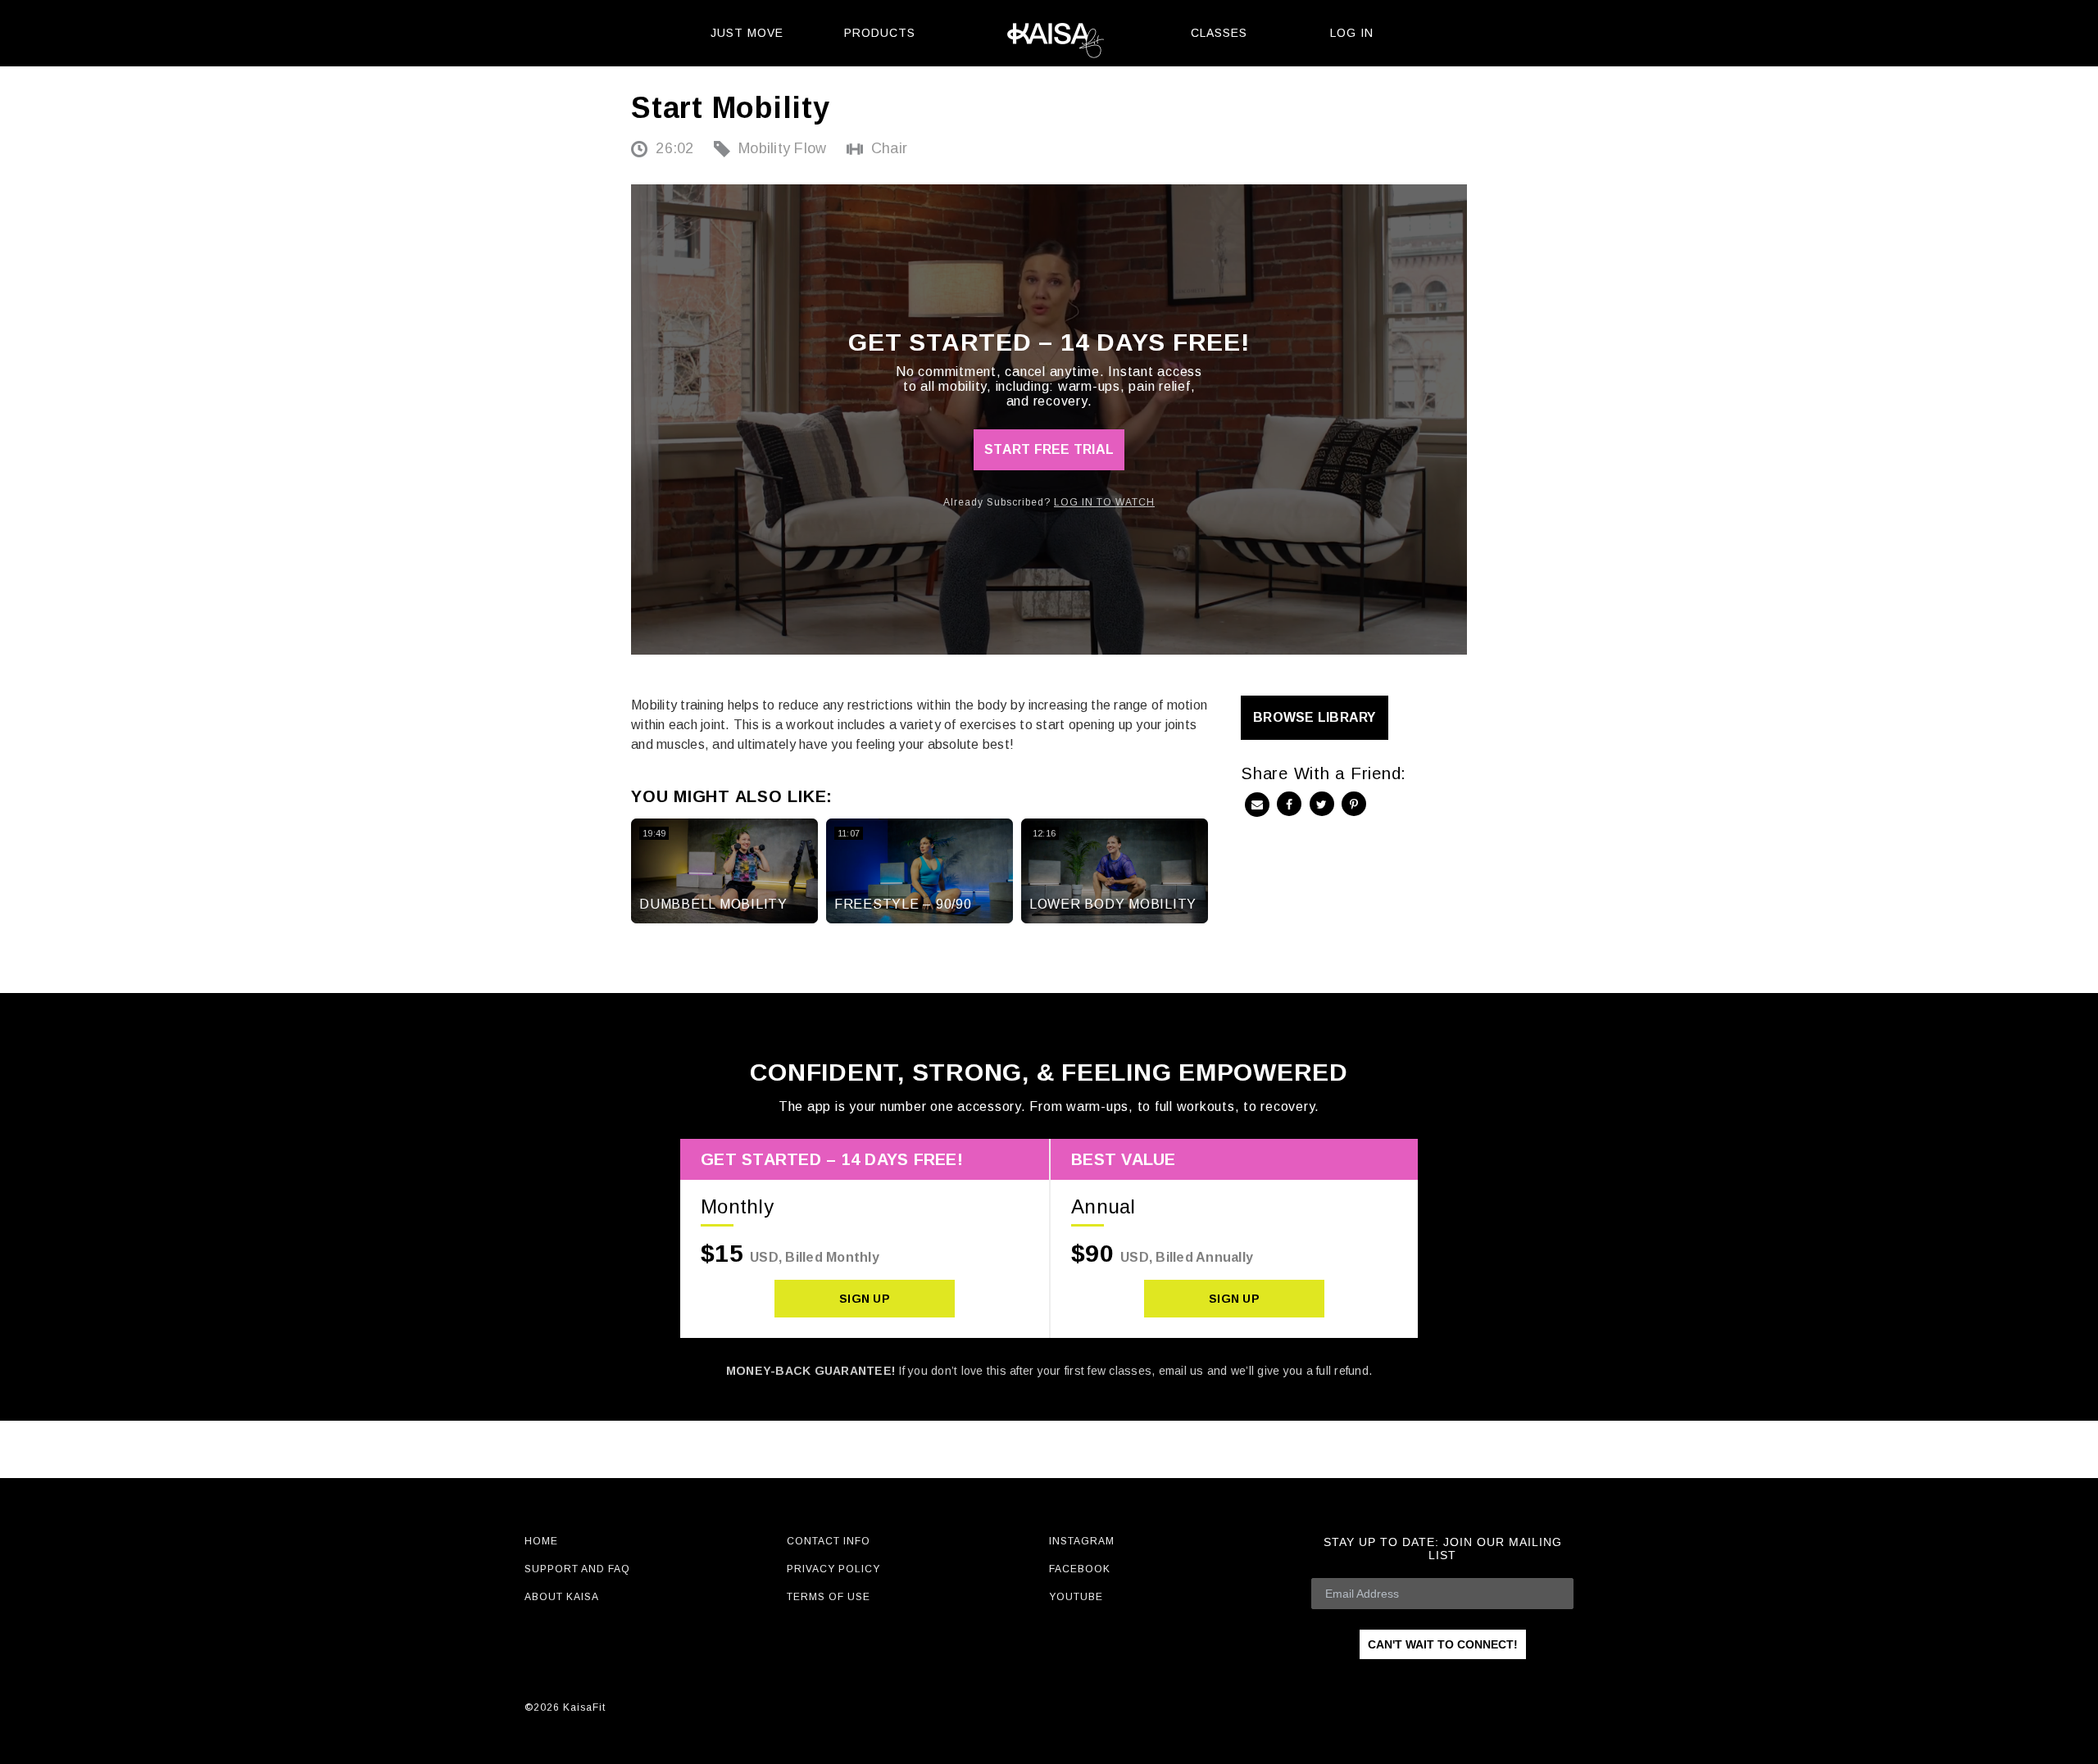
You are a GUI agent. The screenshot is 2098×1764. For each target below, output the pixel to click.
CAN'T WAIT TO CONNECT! (1443, 1644)
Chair (889, 148)
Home (541, 1541)
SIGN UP (865, 1299)
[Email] (1257, 805)
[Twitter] (1322, 804)
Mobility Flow (782, 148)
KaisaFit (1049, 33)
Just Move (747, 33)
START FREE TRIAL (1049, 449)
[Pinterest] (1354, 804)
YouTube (1076, 1597)
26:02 (674, 148)
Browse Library (1315, 717)
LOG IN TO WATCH (1104, 502)
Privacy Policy (833, 1569)
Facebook (1080, 1569)
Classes (1219, 33)
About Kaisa (562, 1597)
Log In (1352, 33)
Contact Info (829, 1541)
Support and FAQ (577, 1569)
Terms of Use (829, 1597)
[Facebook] (1289, 804)
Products (880, 33)
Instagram (1082, 1541)
